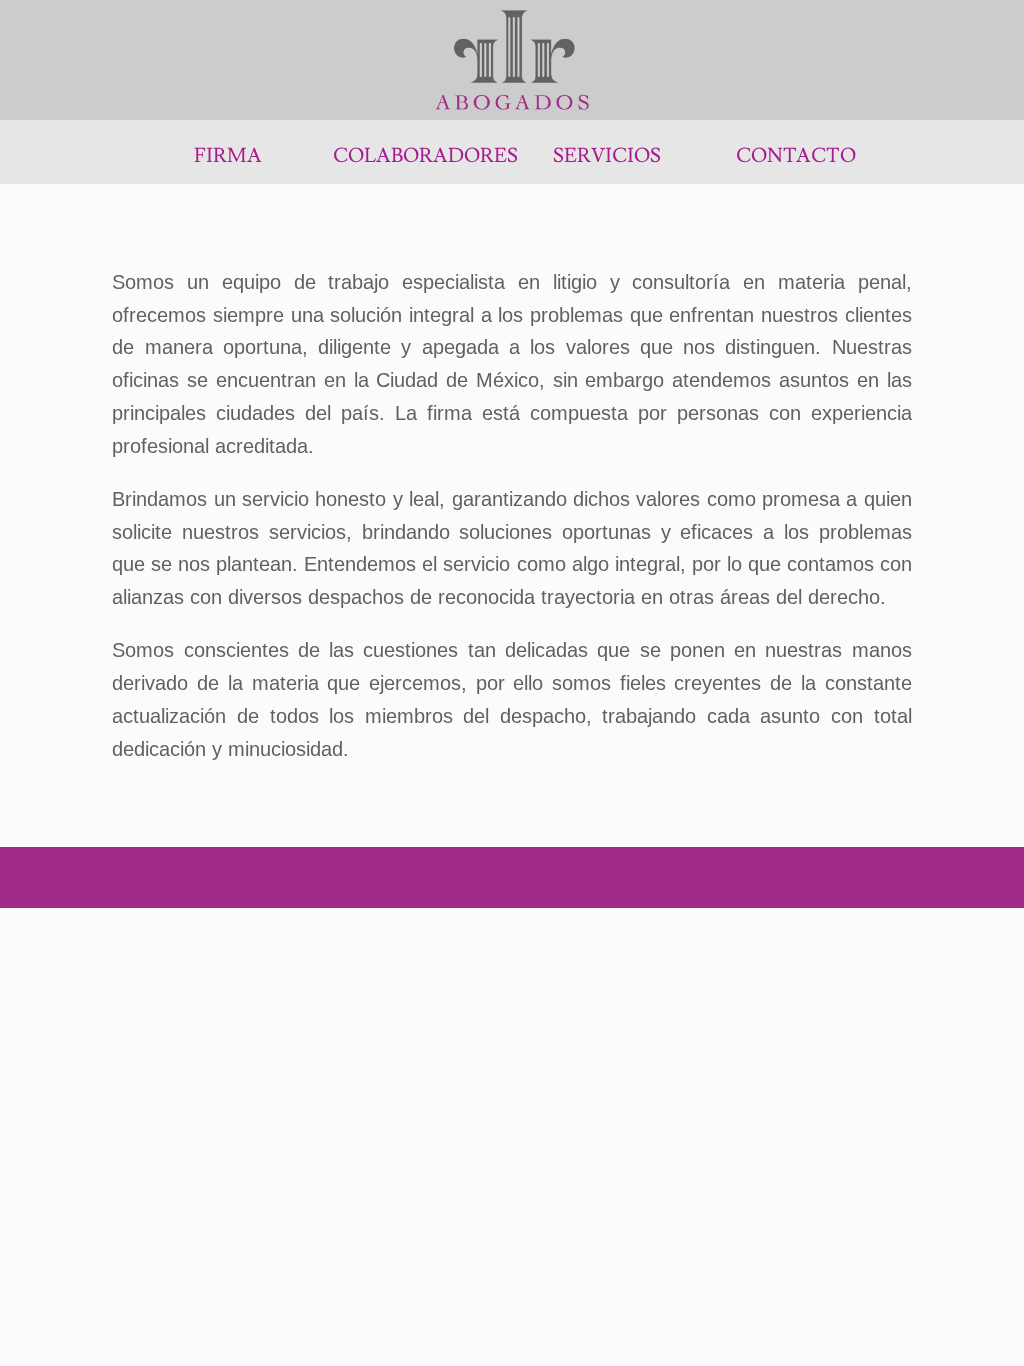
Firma (228, 155)
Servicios (607, 155)
